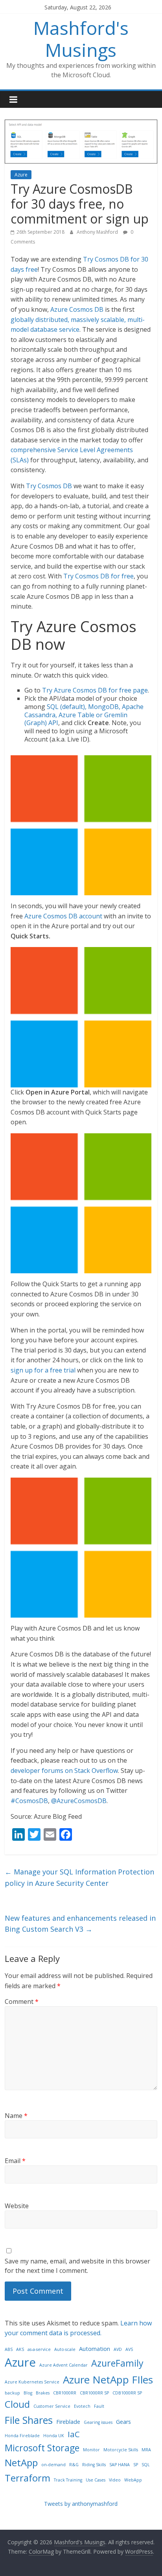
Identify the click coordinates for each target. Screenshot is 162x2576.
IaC (74, 2434)
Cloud (17, 2404)
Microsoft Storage (42, 2448)
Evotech (82, 2406)
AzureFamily (117, 2363)
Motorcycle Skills (121, 2450)
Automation (95, 2349)
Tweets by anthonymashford (81, 2504)
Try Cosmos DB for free (98, 576)
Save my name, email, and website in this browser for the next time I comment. (77, 2266)
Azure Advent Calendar (64, 2365)
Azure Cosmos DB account (63, 916)
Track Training (68, 2480)
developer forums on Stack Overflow (64, 1771)
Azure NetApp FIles (108, 2380)
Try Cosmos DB (49, 486)
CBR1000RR (65, 2393)
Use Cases (96, 2480)
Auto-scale (65, 2349)
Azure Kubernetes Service (32, 2382)
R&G (74, 2465)
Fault (99, 2406)
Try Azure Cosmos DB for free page (95, 690)
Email (15, 2161)
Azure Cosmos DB (77, 309)
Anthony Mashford (98, 232)
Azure (21, 175)
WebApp (133, 2480)
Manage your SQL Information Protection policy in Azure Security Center (79, 1877)
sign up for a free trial (43, 1370)
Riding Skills (94, 2465)
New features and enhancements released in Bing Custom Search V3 (80, 1924)
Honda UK (54, 2436)
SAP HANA (120, 2465)
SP (136, 2465)
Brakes (43, 2393)
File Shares (29, 2420)
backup (12, 2393)
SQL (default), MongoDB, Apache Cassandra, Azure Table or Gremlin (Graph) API (84, 715)
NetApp (21, 2462)
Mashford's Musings (81, 39)
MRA (146, 2450)
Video (115, 2480)
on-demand (53, 2465)
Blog (28, 2393)
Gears (123, 2422)
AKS (20, 2349)
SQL (146, 2465)
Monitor (91, 2450)
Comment (22, 2002)
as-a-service (39, 2349)
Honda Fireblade (22, 2436)
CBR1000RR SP (94, 2393)
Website (17, 2206)
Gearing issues (98, 2422)
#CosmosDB (29, 1801)
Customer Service (52, 2406)
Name (16, 2116)
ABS (9, 2349)
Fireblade (68, 2422)
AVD (118, 2349)
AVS (129, 2349)
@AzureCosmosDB (79, 1801)
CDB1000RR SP (127, 2393)
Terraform (28, 2478)
